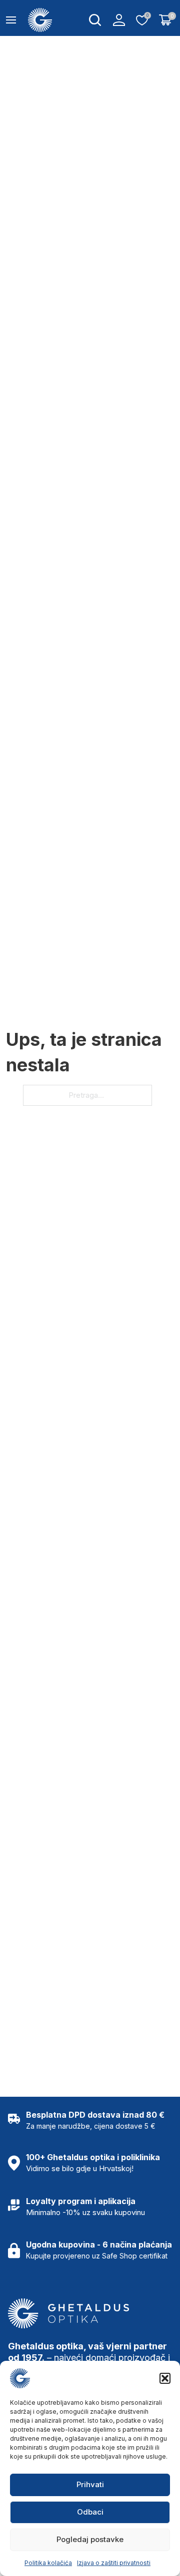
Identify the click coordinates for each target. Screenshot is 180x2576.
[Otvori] (11, 20)
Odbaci (90, 2512)
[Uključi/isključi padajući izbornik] (95, 20)
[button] (165, 2378)
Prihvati (90, 2484)
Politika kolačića (48, 2563)
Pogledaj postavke (90, 2539)
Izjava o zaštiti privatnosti (114, 2563)
